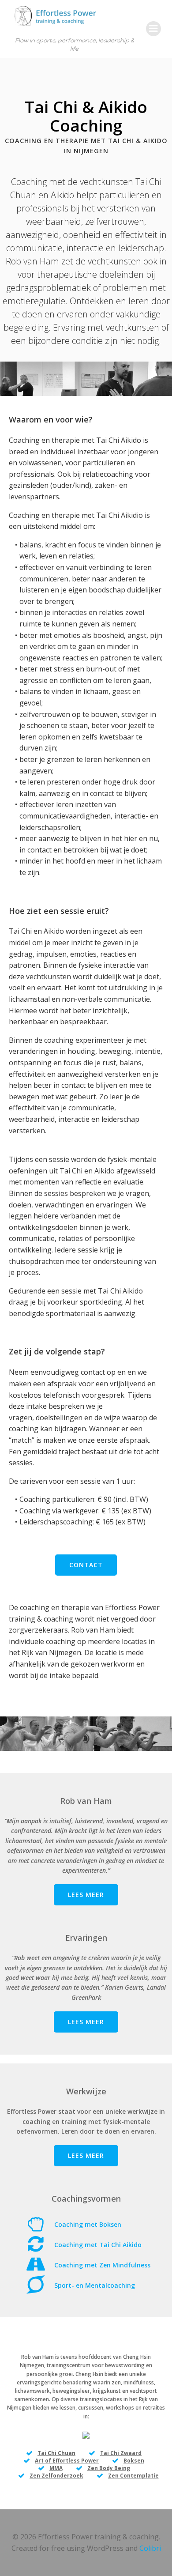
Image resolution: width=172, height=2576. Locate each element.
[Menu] (153, 29)
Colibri (150, 2548)
